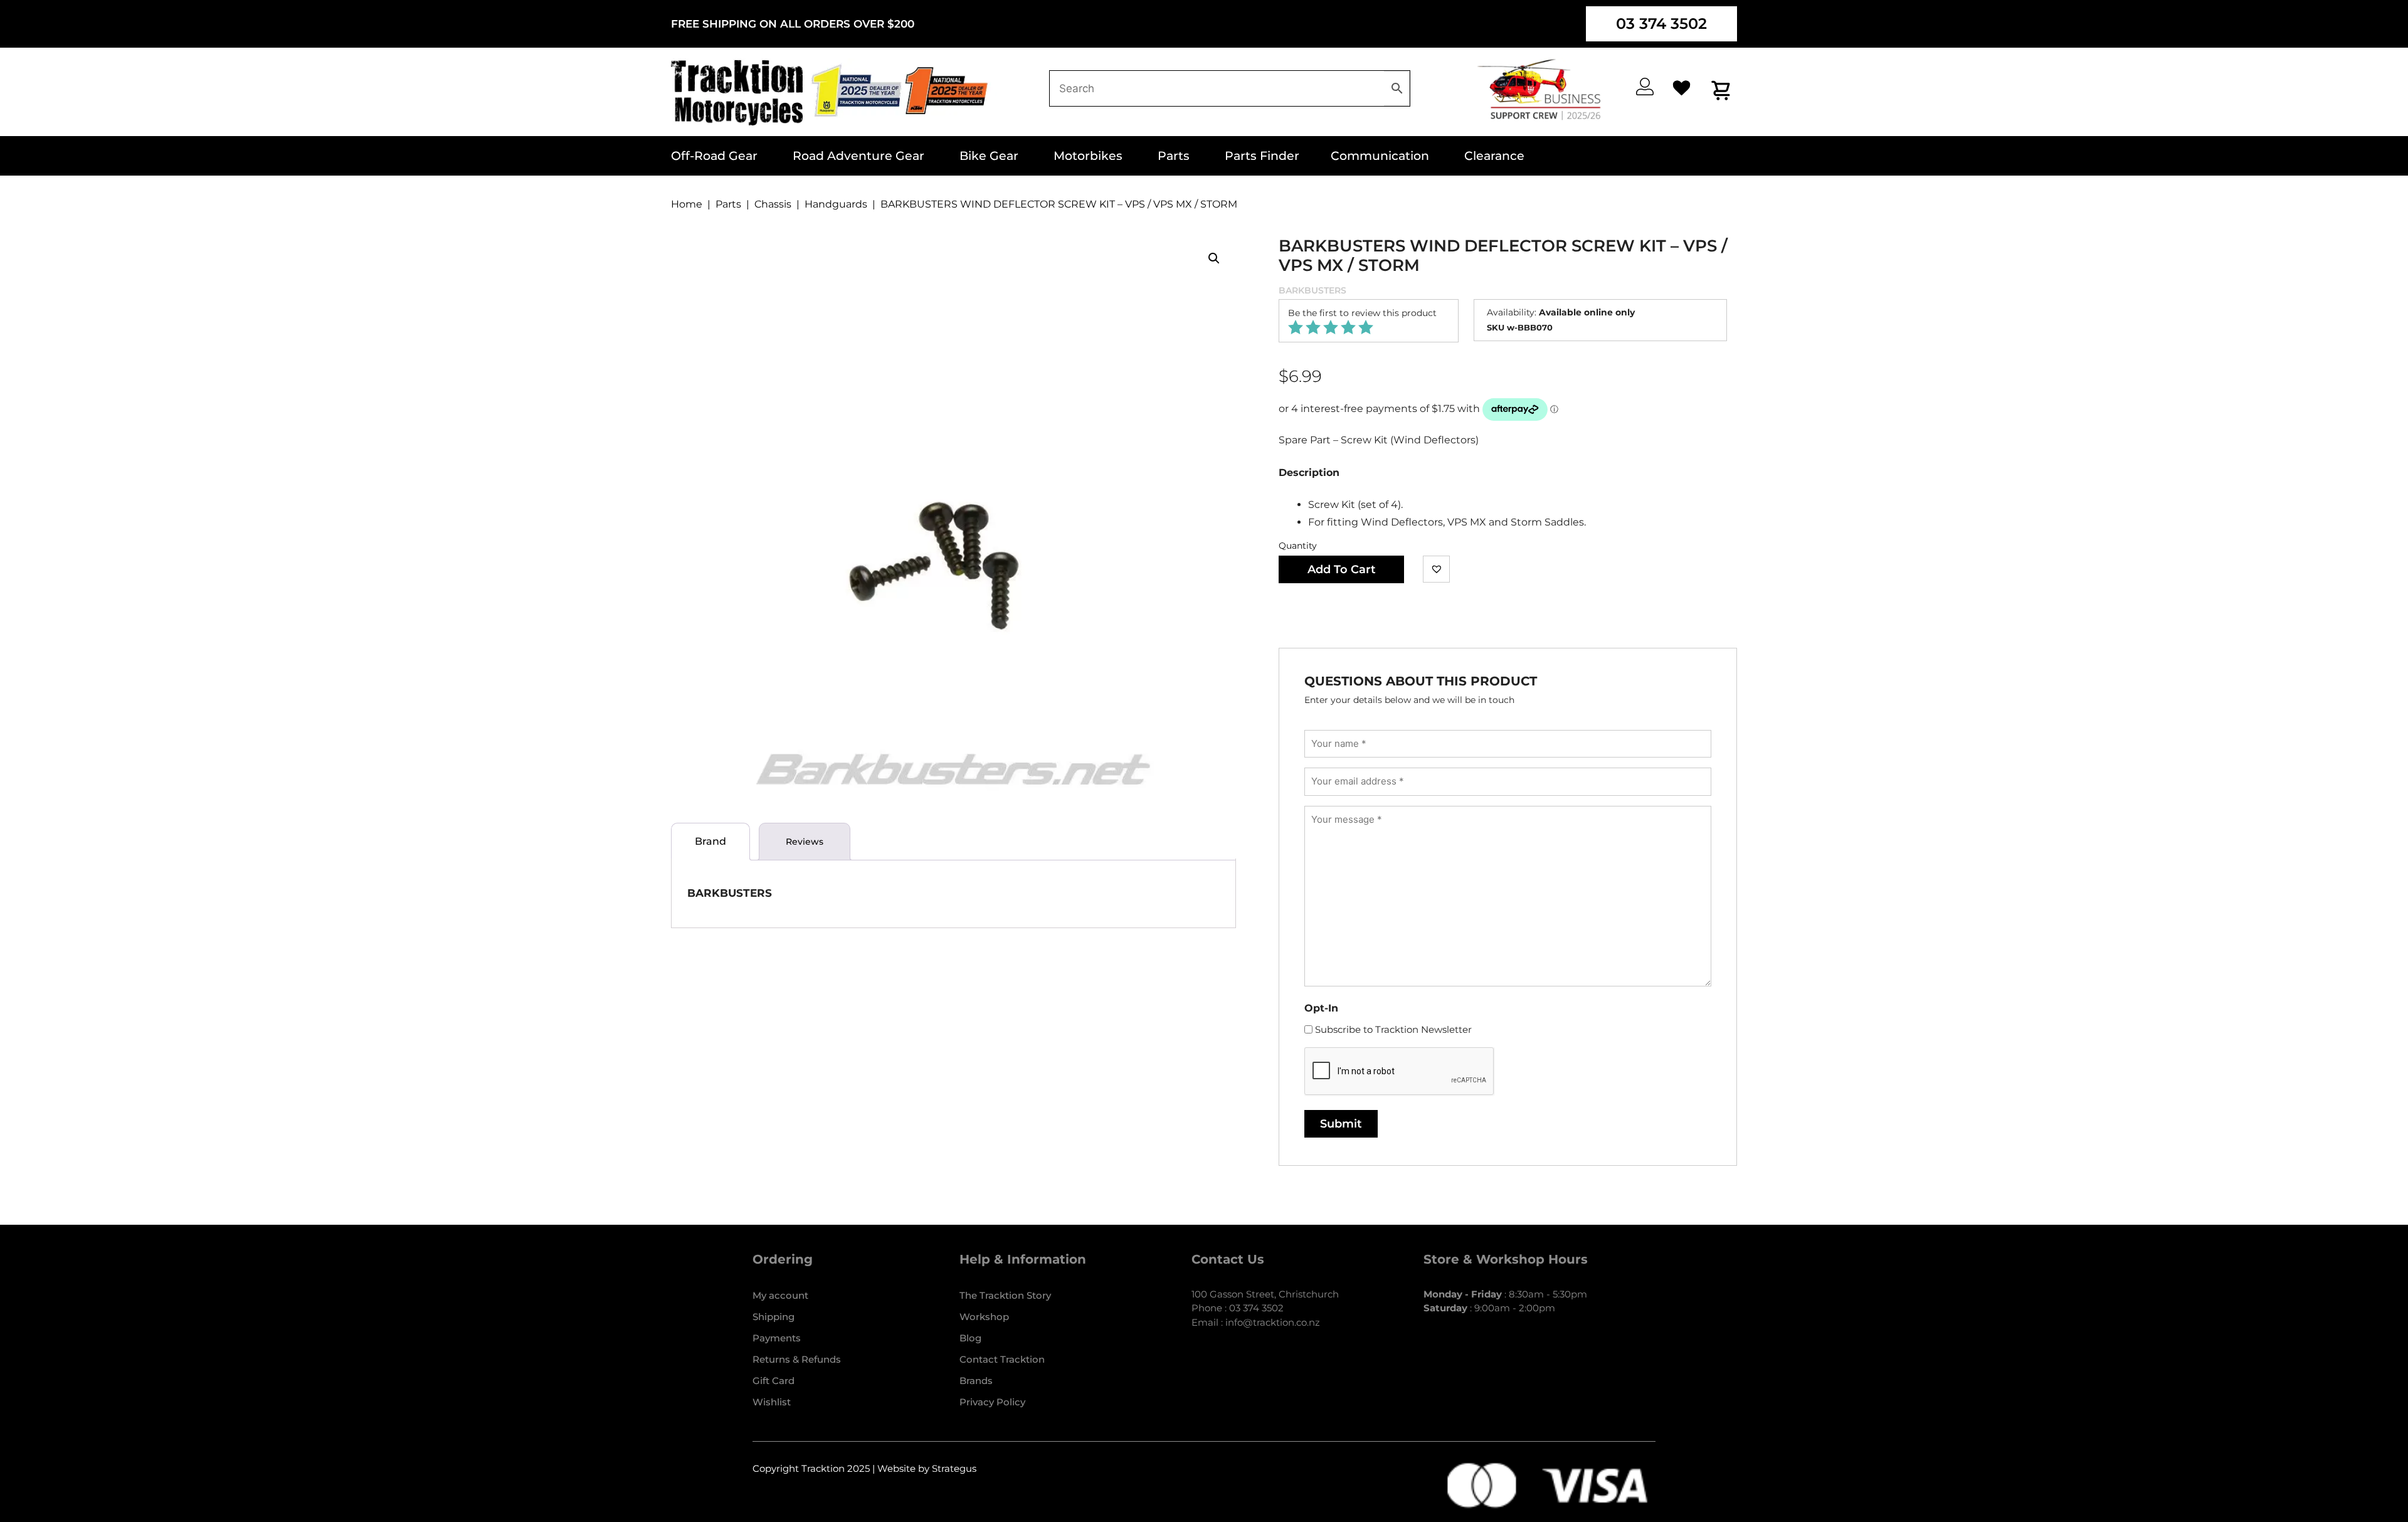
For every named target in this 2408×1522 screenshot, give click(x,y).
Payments (777, 1338)
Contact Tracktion (1002, 1359)
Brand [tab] (710, 841)
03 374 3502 (1661, 24)
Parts (1174, 156)
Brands (976, 1381)
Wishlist (772, 1402)
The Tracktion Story (1005, 1295)
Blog (970, 1338)
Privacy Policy (992, 1402)
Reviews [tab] (805, 842)
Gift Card (774, 1381)
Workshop (984, 1317)
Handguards (836, 204)
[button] (1214, 258)
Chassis (773, 204)
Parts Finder (1262, 156)
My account (780, 1295)
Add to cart (1342, 569)
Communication (1380, 156)
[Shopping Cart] (1722, 90)
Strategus (954, 1468)
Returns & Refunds (797, 1359)
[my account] (1645, 87)
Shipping (774, 1317)
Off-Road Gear (714, 156)
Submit (1341, 1124)
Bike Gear (989, 156)
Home (687, 204)
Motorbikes (1088, 156)
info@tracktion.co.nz (1273, 1322)
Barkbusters (1312, 290)
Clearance (1494, 156)
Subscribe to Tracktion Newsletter (1393, 1029)
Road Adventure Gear (858, 156)
